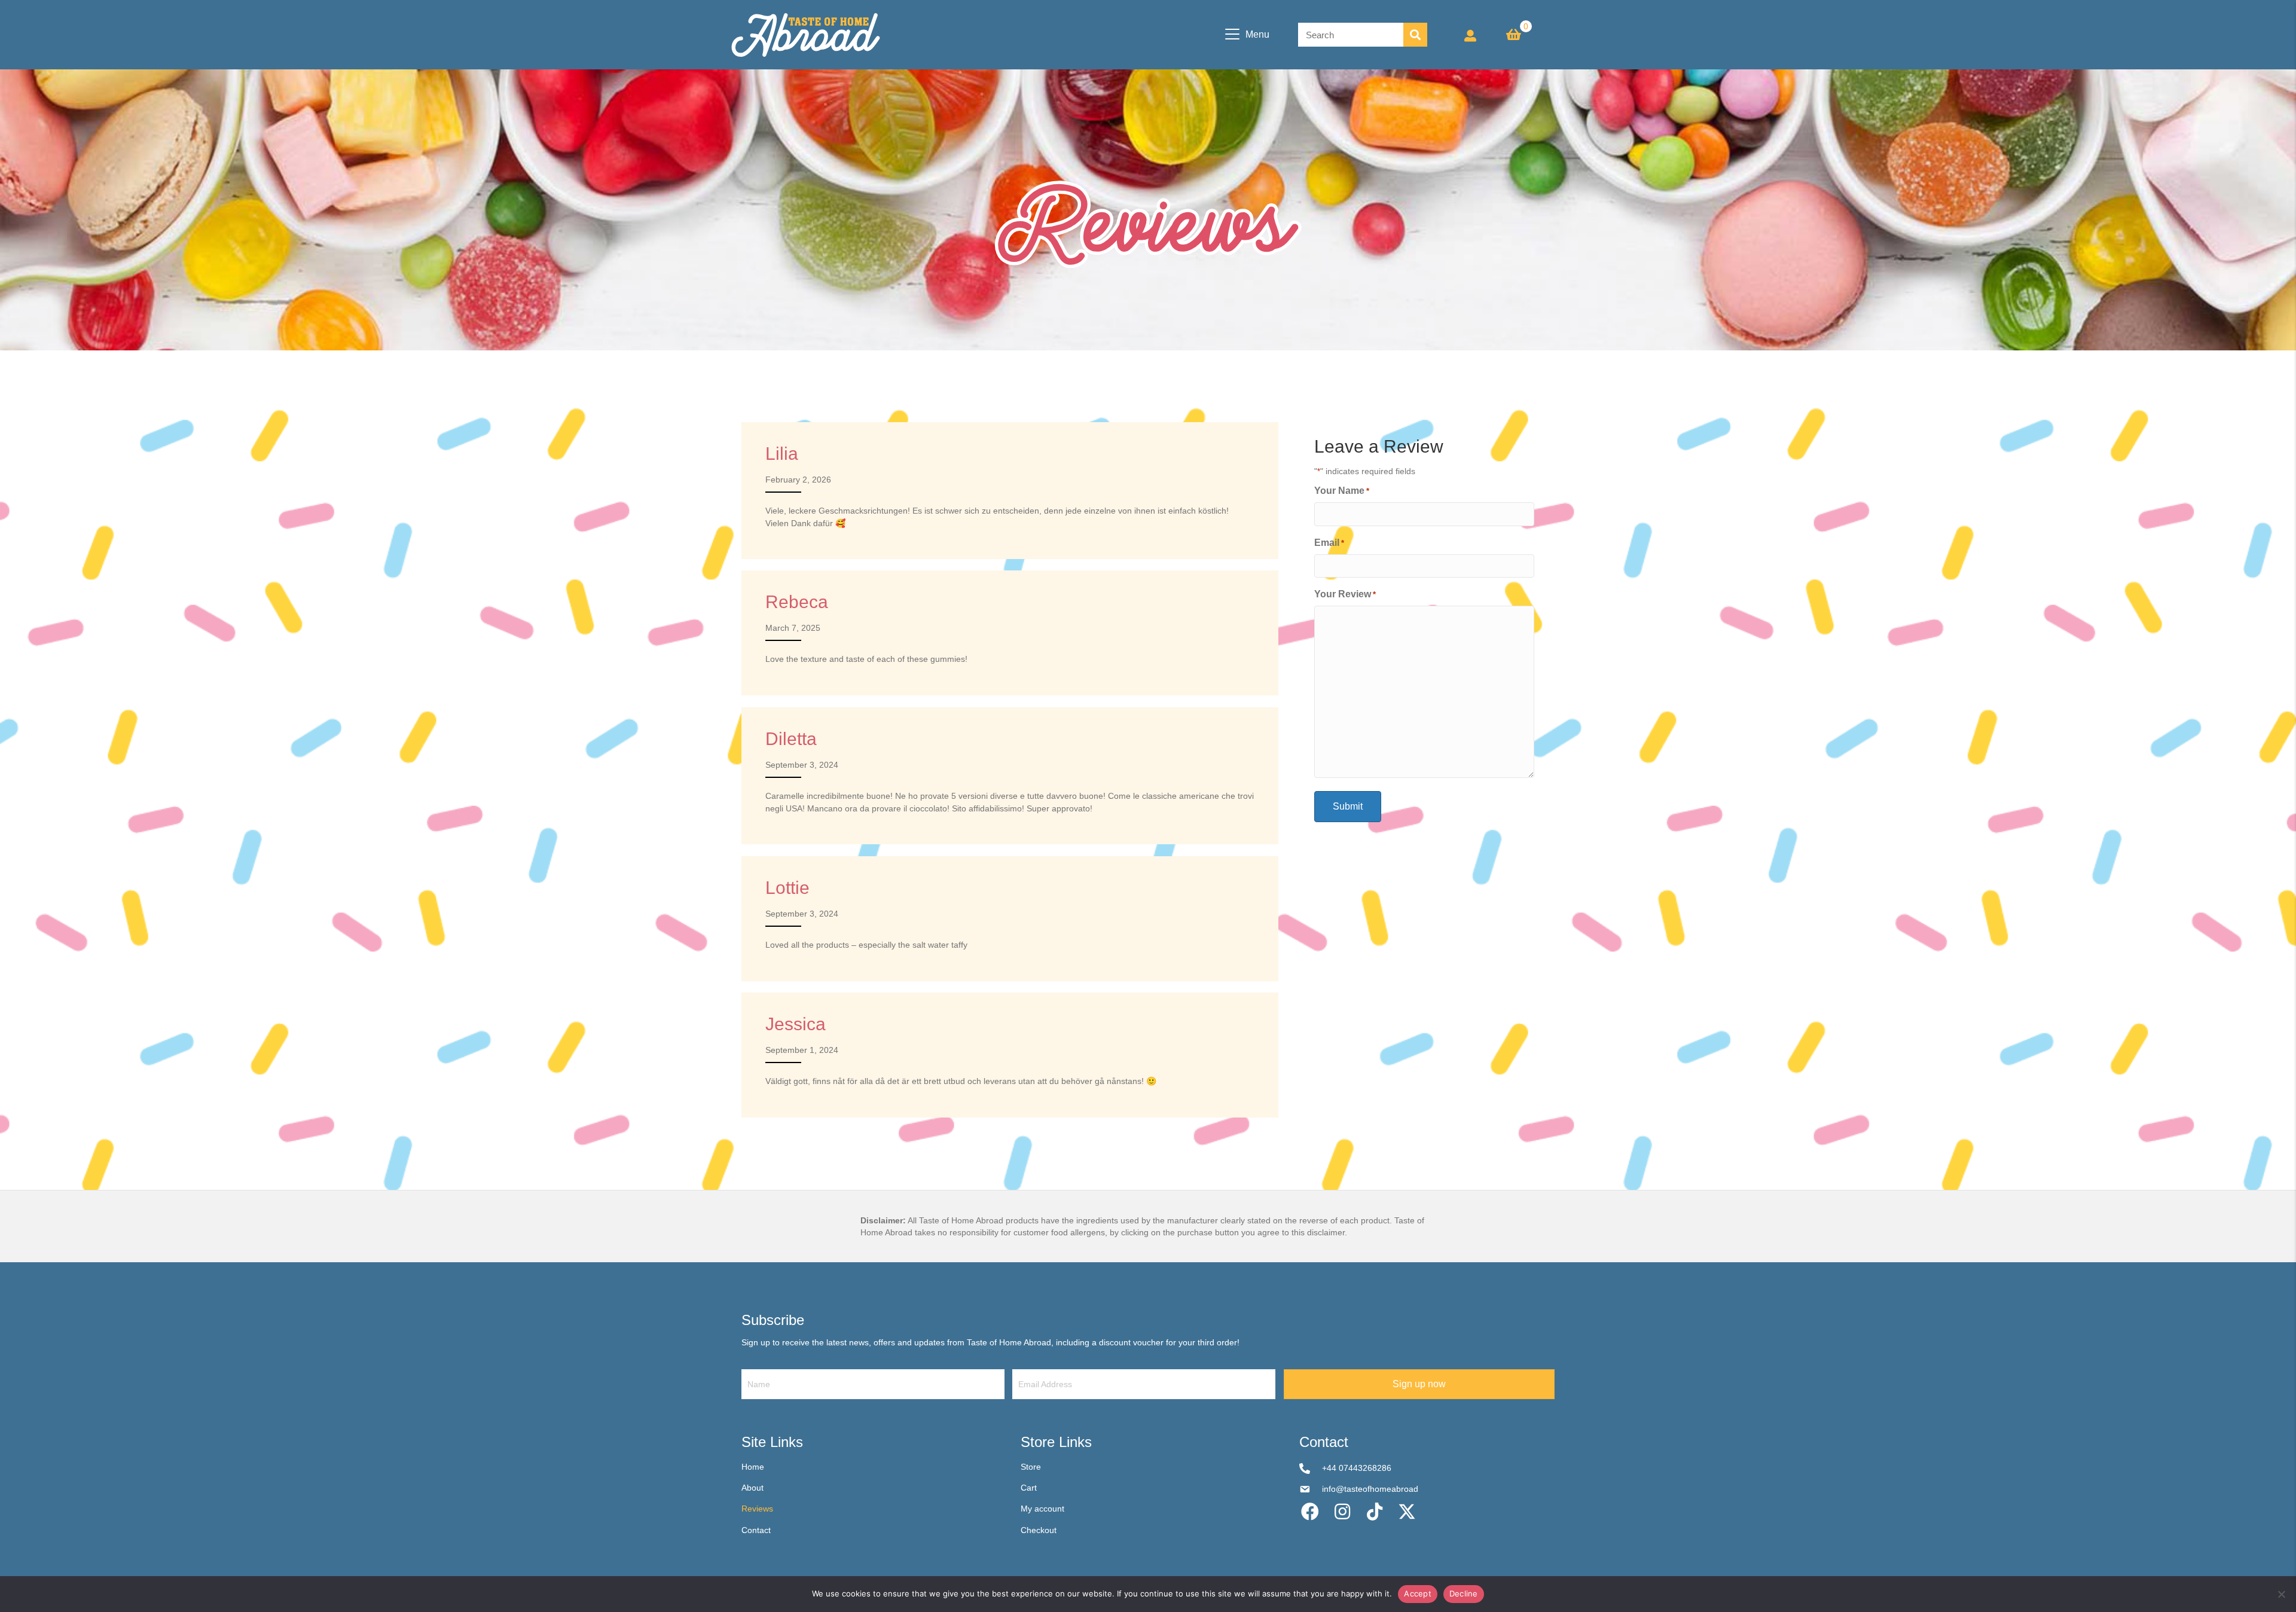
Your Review (1345, 594)
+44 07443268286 (1357, 1468)
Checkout (1039, 1530)
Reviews (757, 1509)
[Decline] (2281, 1594)
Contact (756, 1530)
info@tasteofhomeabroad (1370, 1489)
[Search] (1415, 35)
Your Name (1342, 491)
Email (1329, 543)
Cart (1029, 1488)
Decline (1464, 1593)
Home (753, 1467)
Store (1031, 1467)
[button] (1419, 1384)
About (752, 1488)
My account (1042, 1509)
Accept (1418, 1593)
